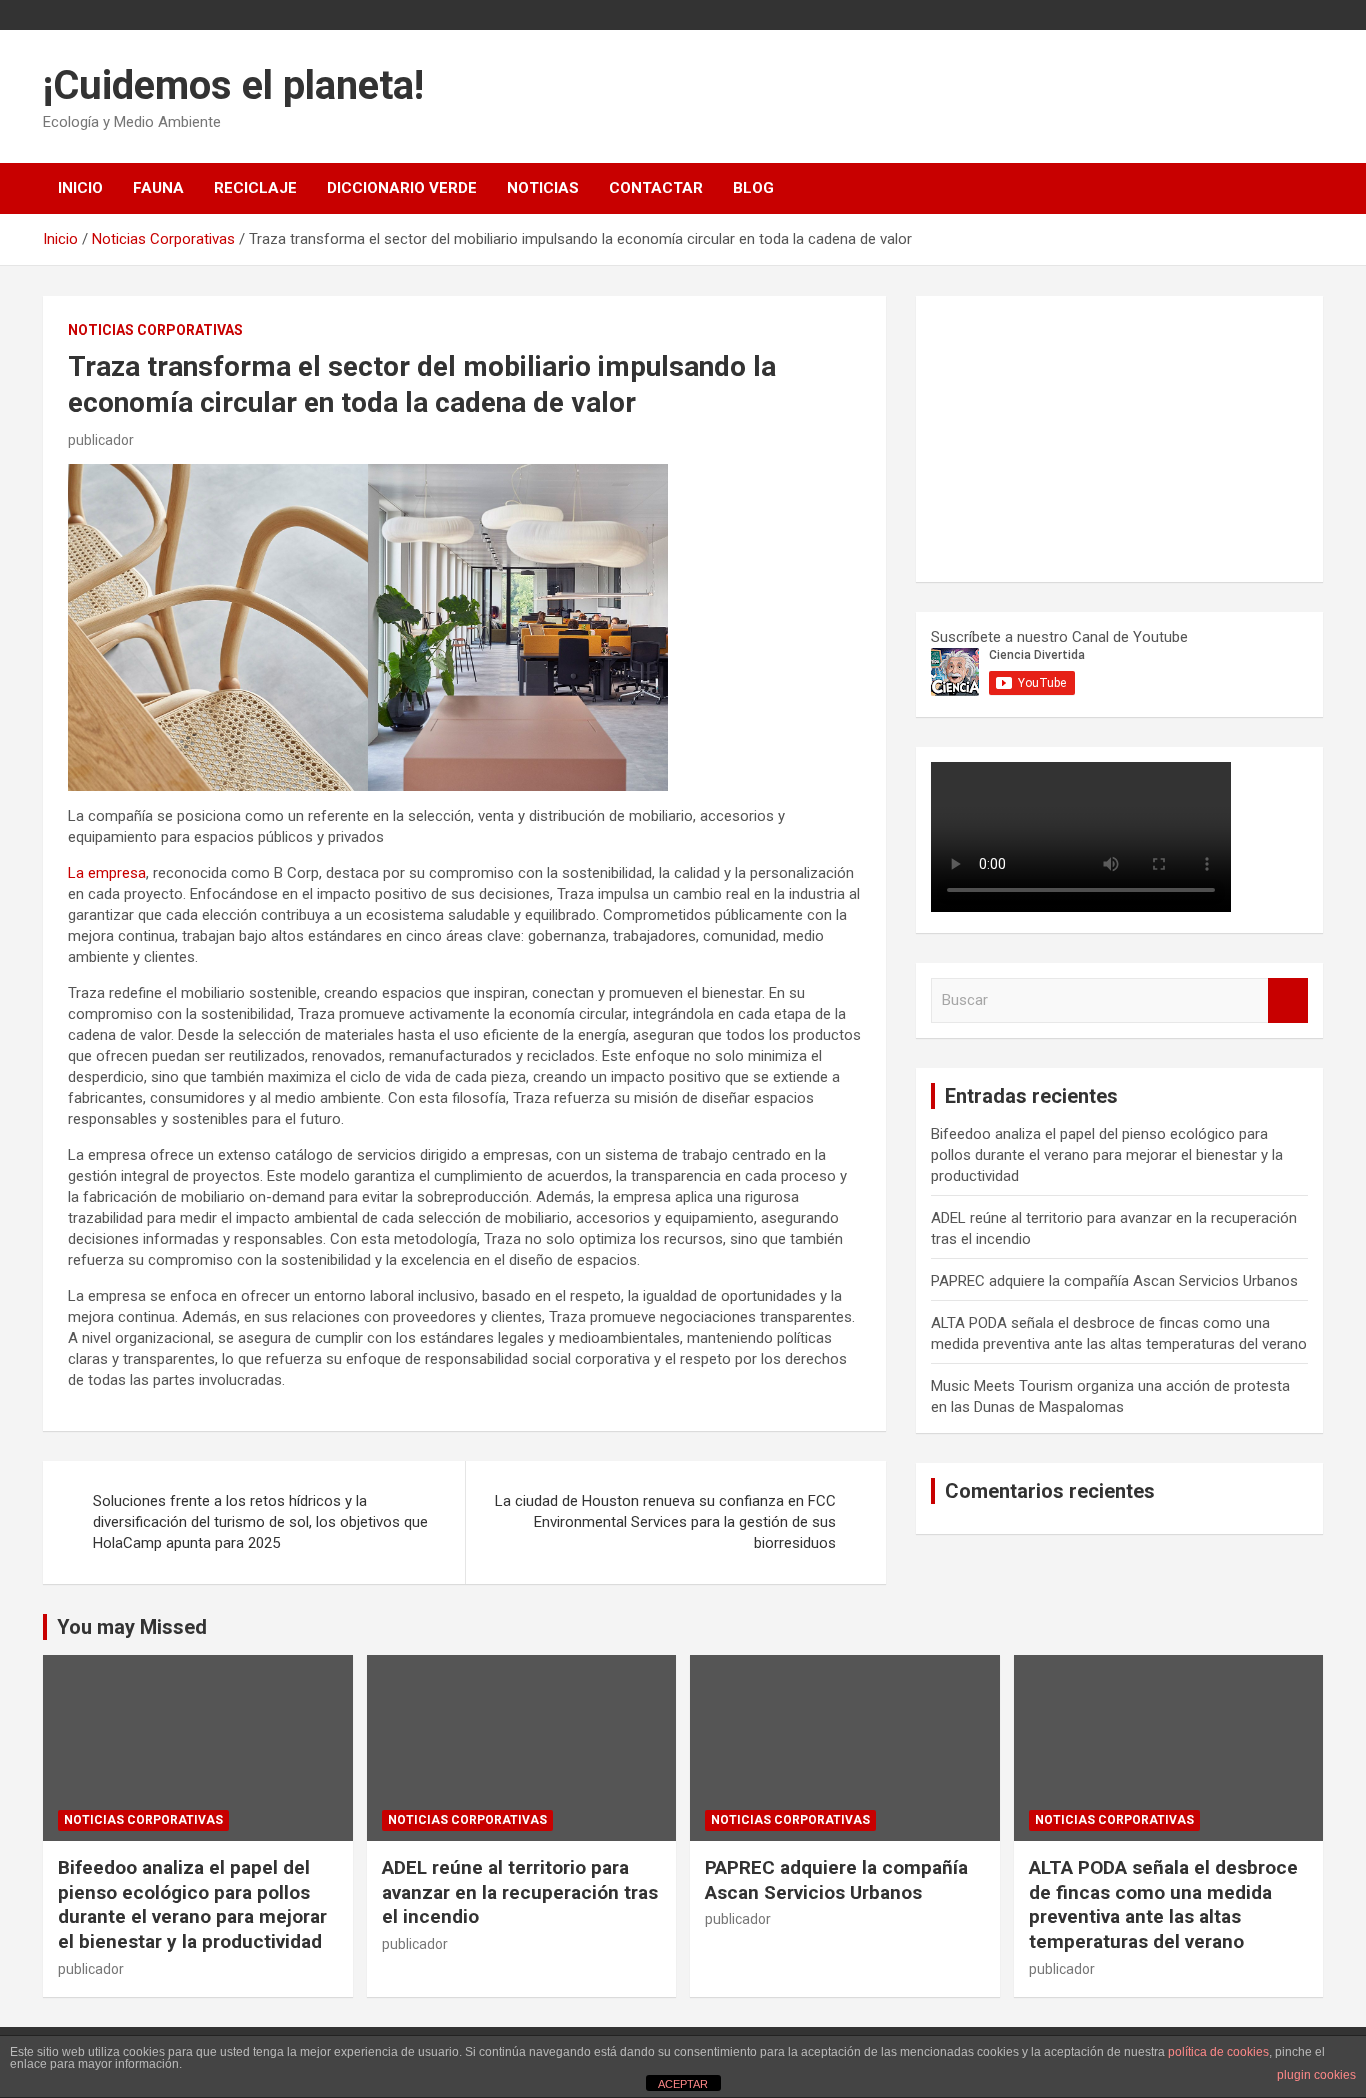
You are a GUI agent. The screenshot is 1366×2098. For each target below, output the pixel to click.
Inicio (80, 188)
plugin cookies (1316, 2075)
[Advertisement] (1081, 436)
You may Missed (132, 1627)
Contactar (656, 188)
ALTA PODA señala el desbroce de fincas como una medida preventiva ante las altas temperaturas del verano (1163, 1904)
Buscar (1288, 1000)
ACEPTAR (683, 2084)
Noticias (543, 188)
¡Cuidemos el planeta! (233, 85)
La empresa (107, 873)
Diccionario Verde (402, 188)
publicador (101, 440)
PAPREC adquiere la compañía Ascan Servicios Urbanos (1114, 1281)
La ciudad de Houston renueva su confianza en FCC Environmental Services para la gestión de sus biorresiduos (665, 1522)
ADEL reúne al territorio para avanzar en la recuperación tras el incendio (520, 1892)
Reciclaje (255, 188)
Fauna (158, 188)
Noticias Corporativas (155, 330)
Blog (753, 188)
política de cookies (1218, 2052)
